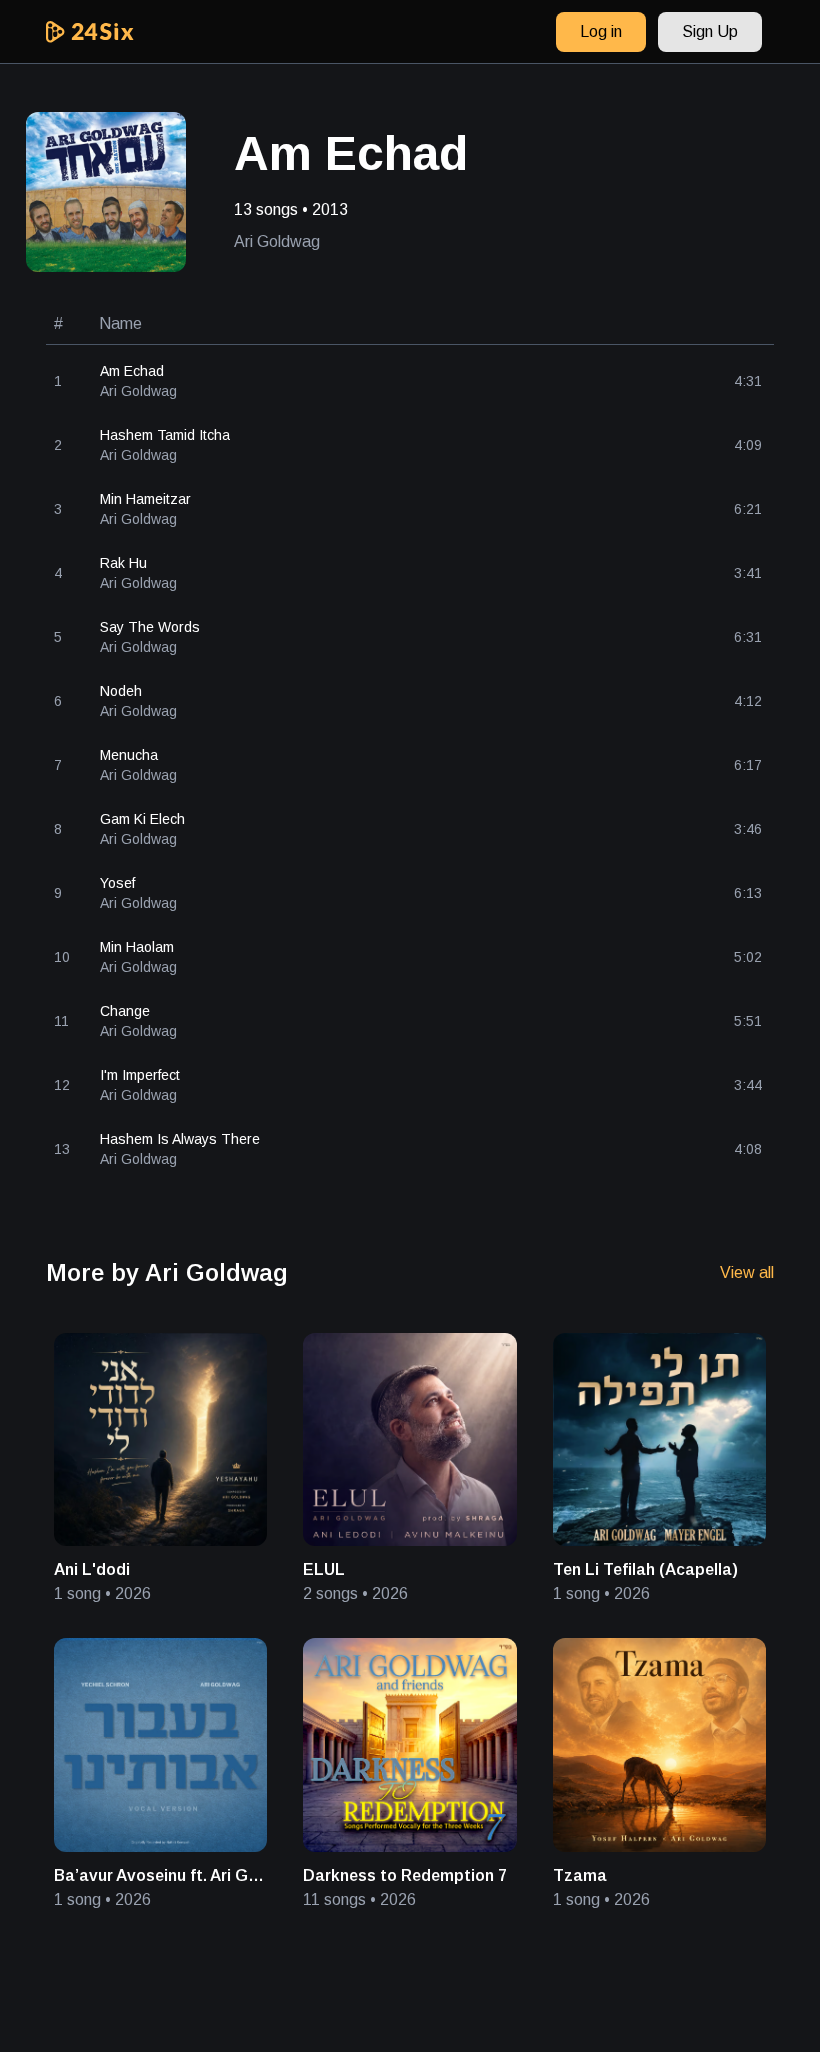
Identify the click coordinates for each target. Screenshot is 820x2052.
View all (747, 1272)
